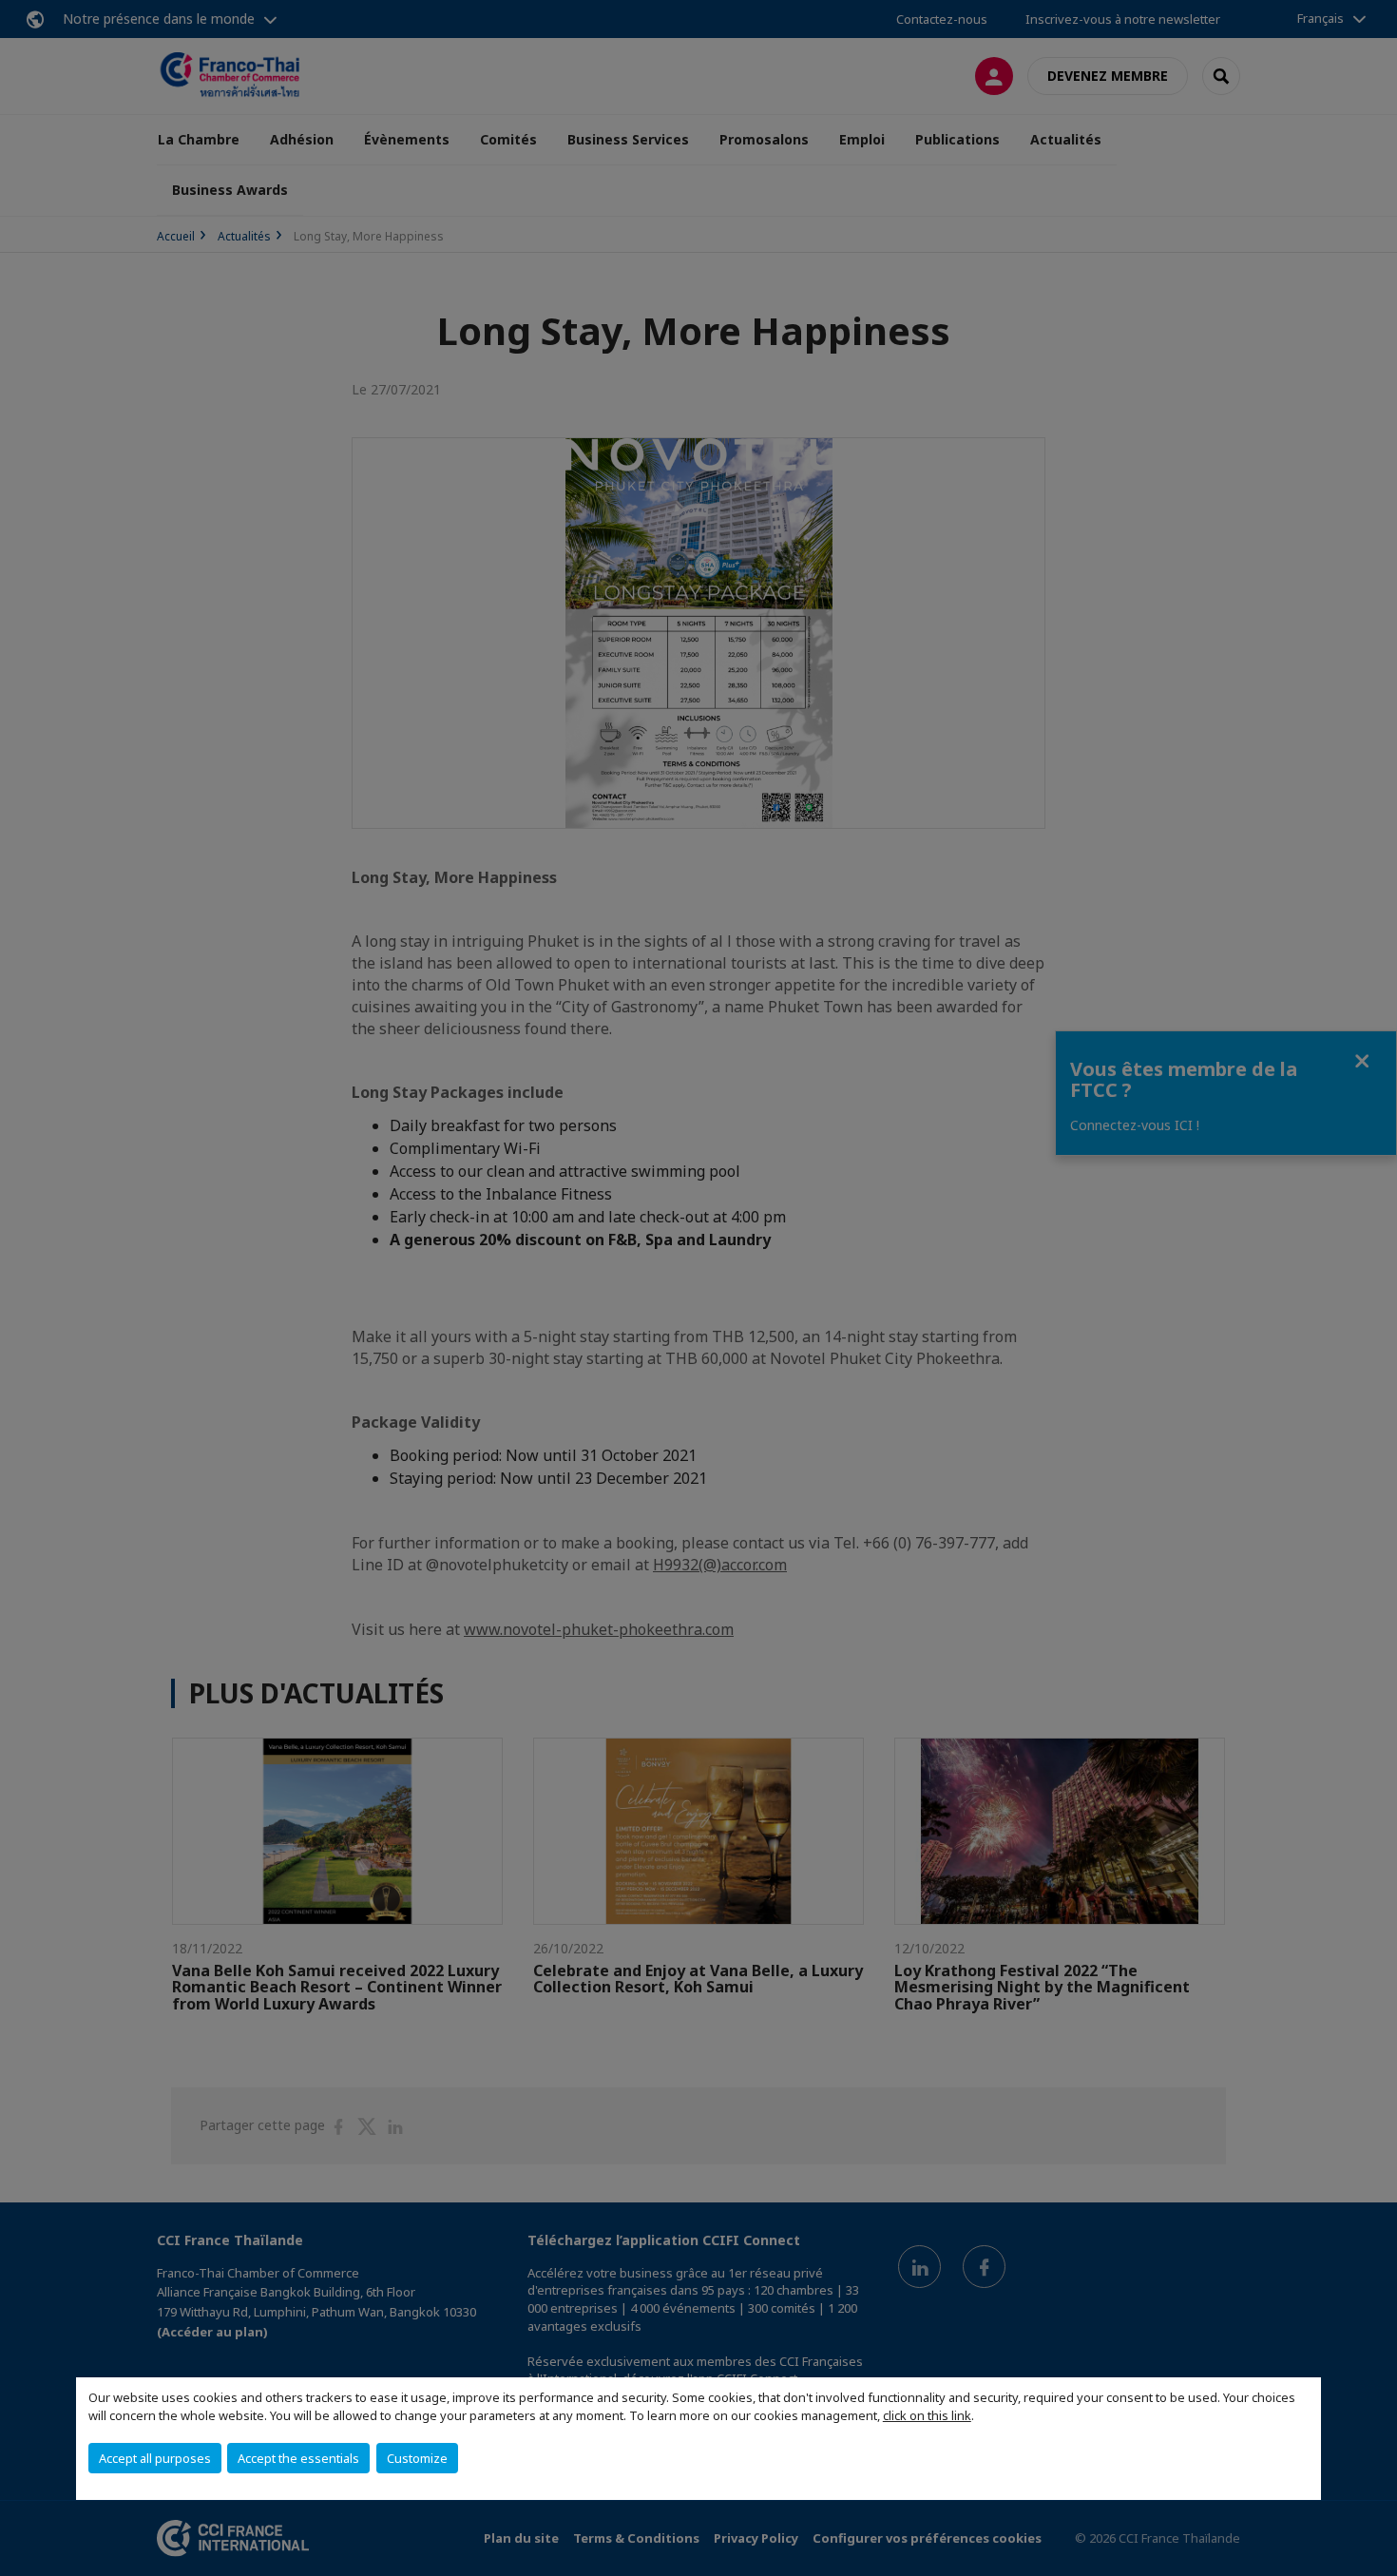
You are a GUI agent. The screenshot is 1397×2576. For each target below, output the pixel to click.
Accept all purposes (155, 2458)
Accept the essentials (298, 2458)
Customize (417, 2458)
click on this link (927, 2415)
